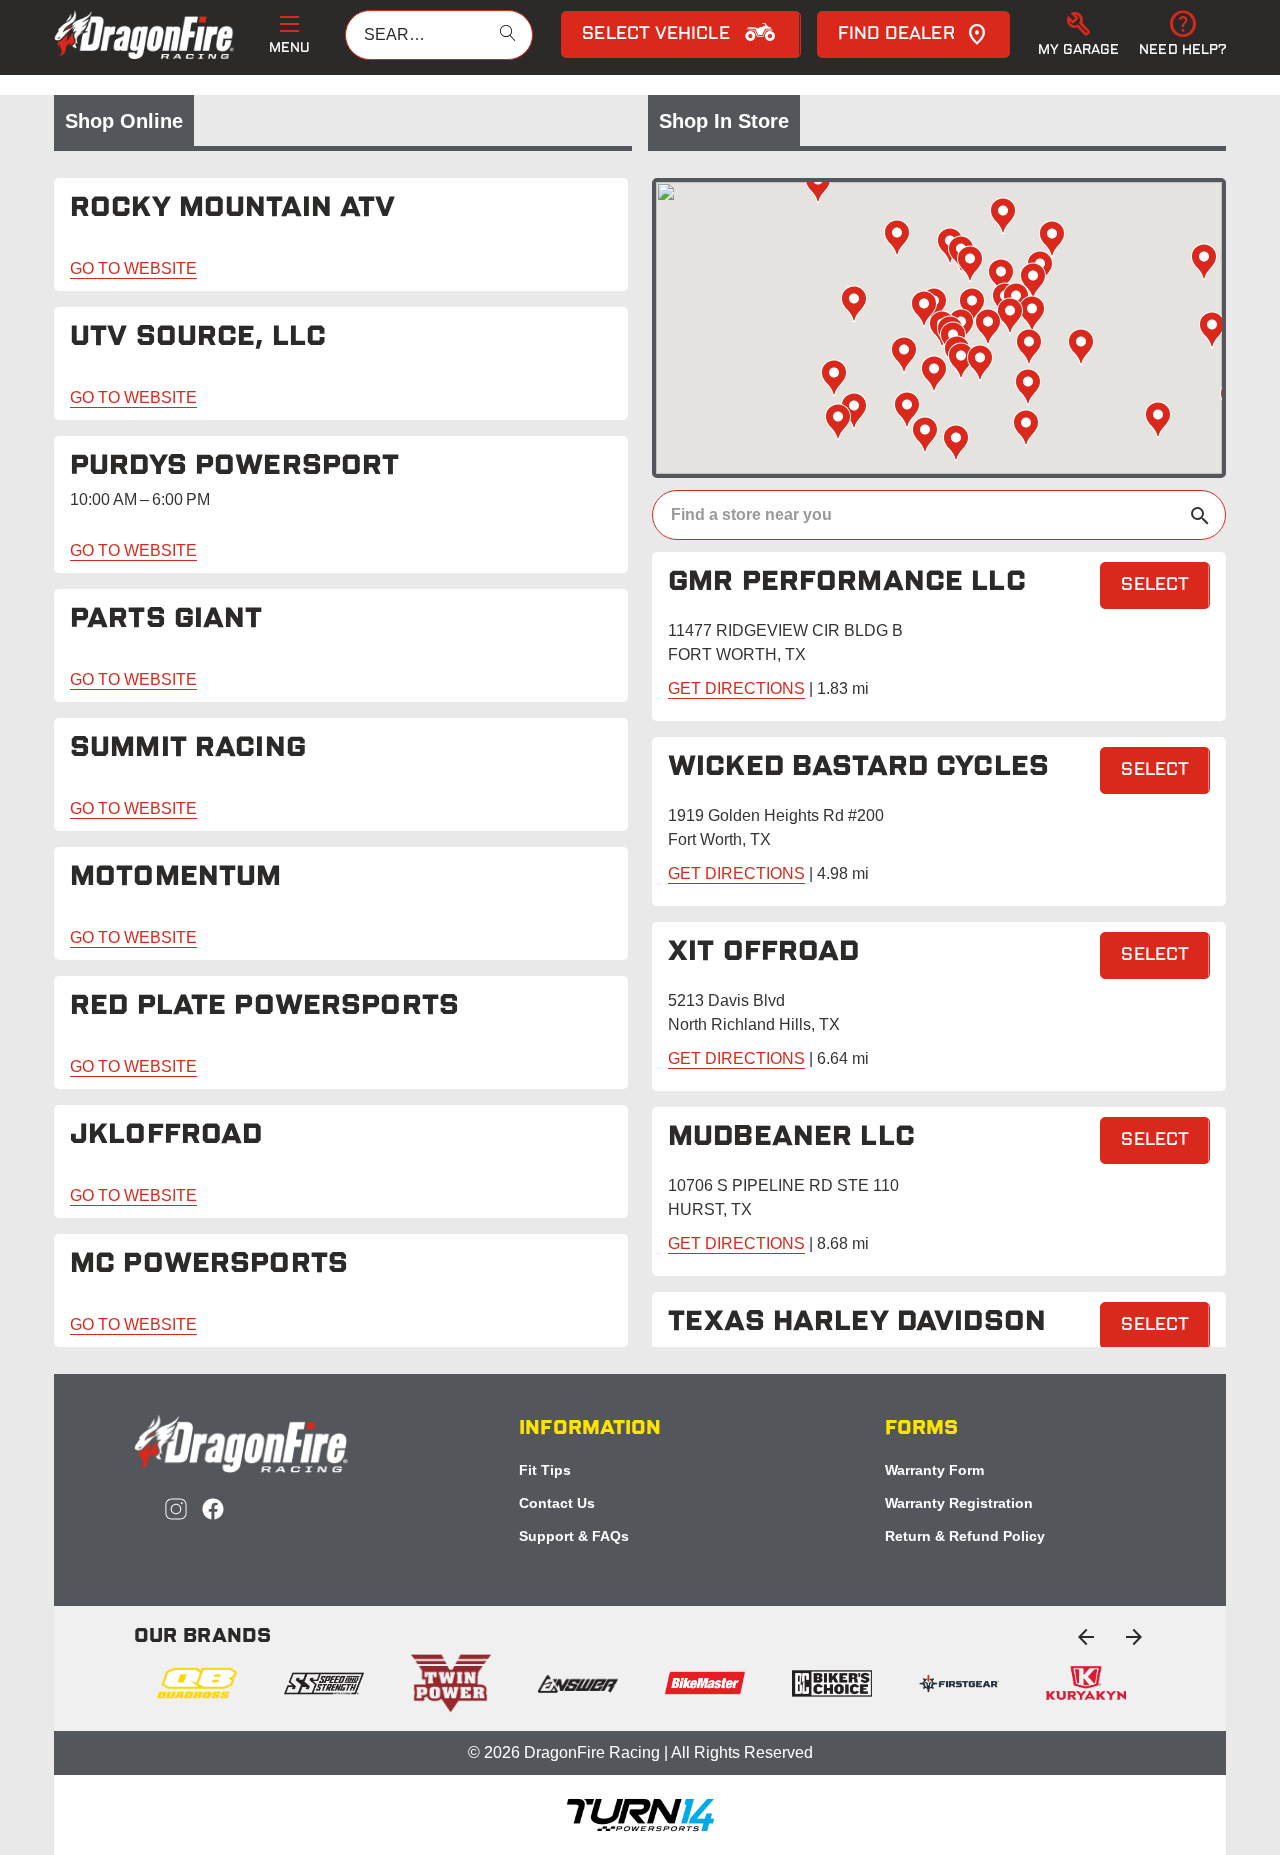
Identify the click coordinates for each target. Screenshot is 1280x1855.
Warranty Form (934, 1470)
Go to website (133, 268)
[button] (1079, 35)
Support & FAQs (574, 1536)
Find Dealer (896, 35)
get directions (736, 688)
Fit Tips (545, 1470)
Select (1155, 586)
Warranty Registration (959, 1503)
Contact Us (557, 1503)
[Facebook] (213, 1509)
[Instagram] (176, 1509)
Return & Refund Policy (965, 1536)
